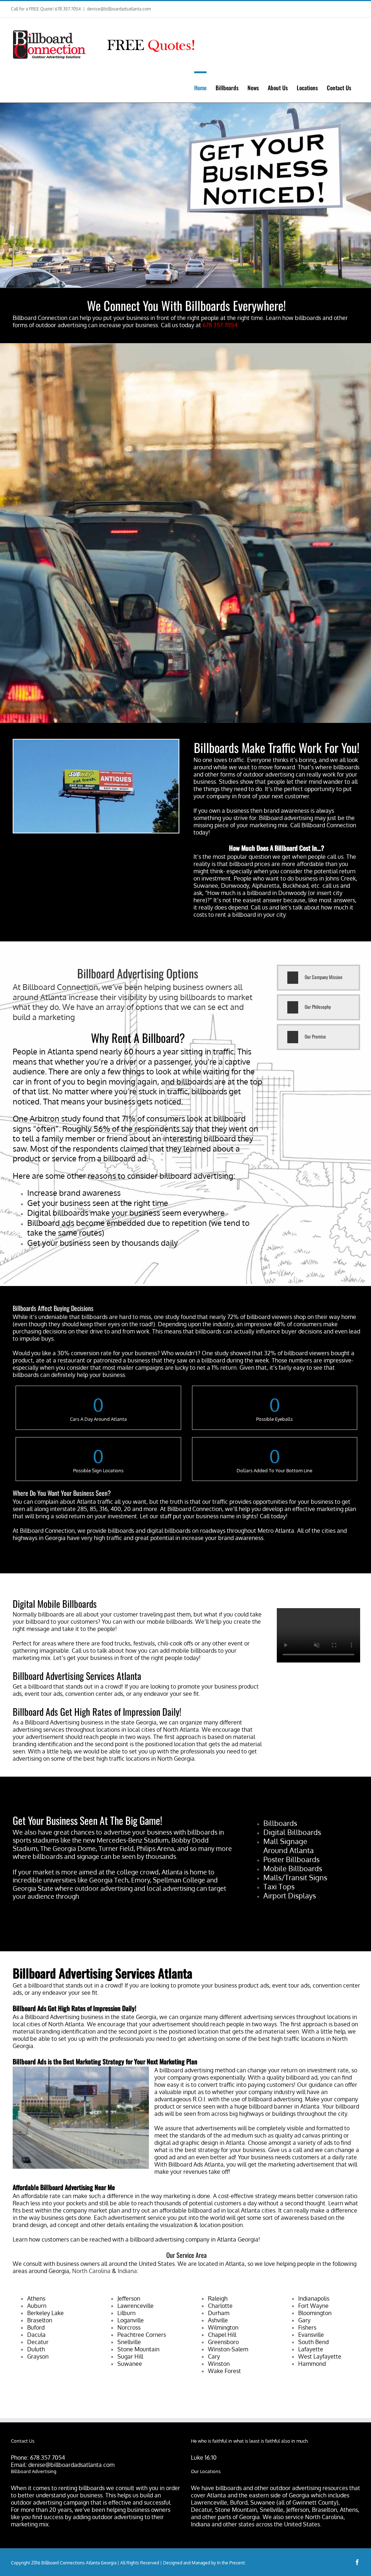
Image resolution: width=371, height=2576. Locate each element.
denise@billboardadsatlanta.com (119, 9)
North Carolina (91, 2271)
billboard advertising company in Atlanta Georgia (194, 2239)
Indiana (127, 2271)
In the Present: (231, 2563)
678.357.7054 (47, 2458)
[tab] (318, 978)
